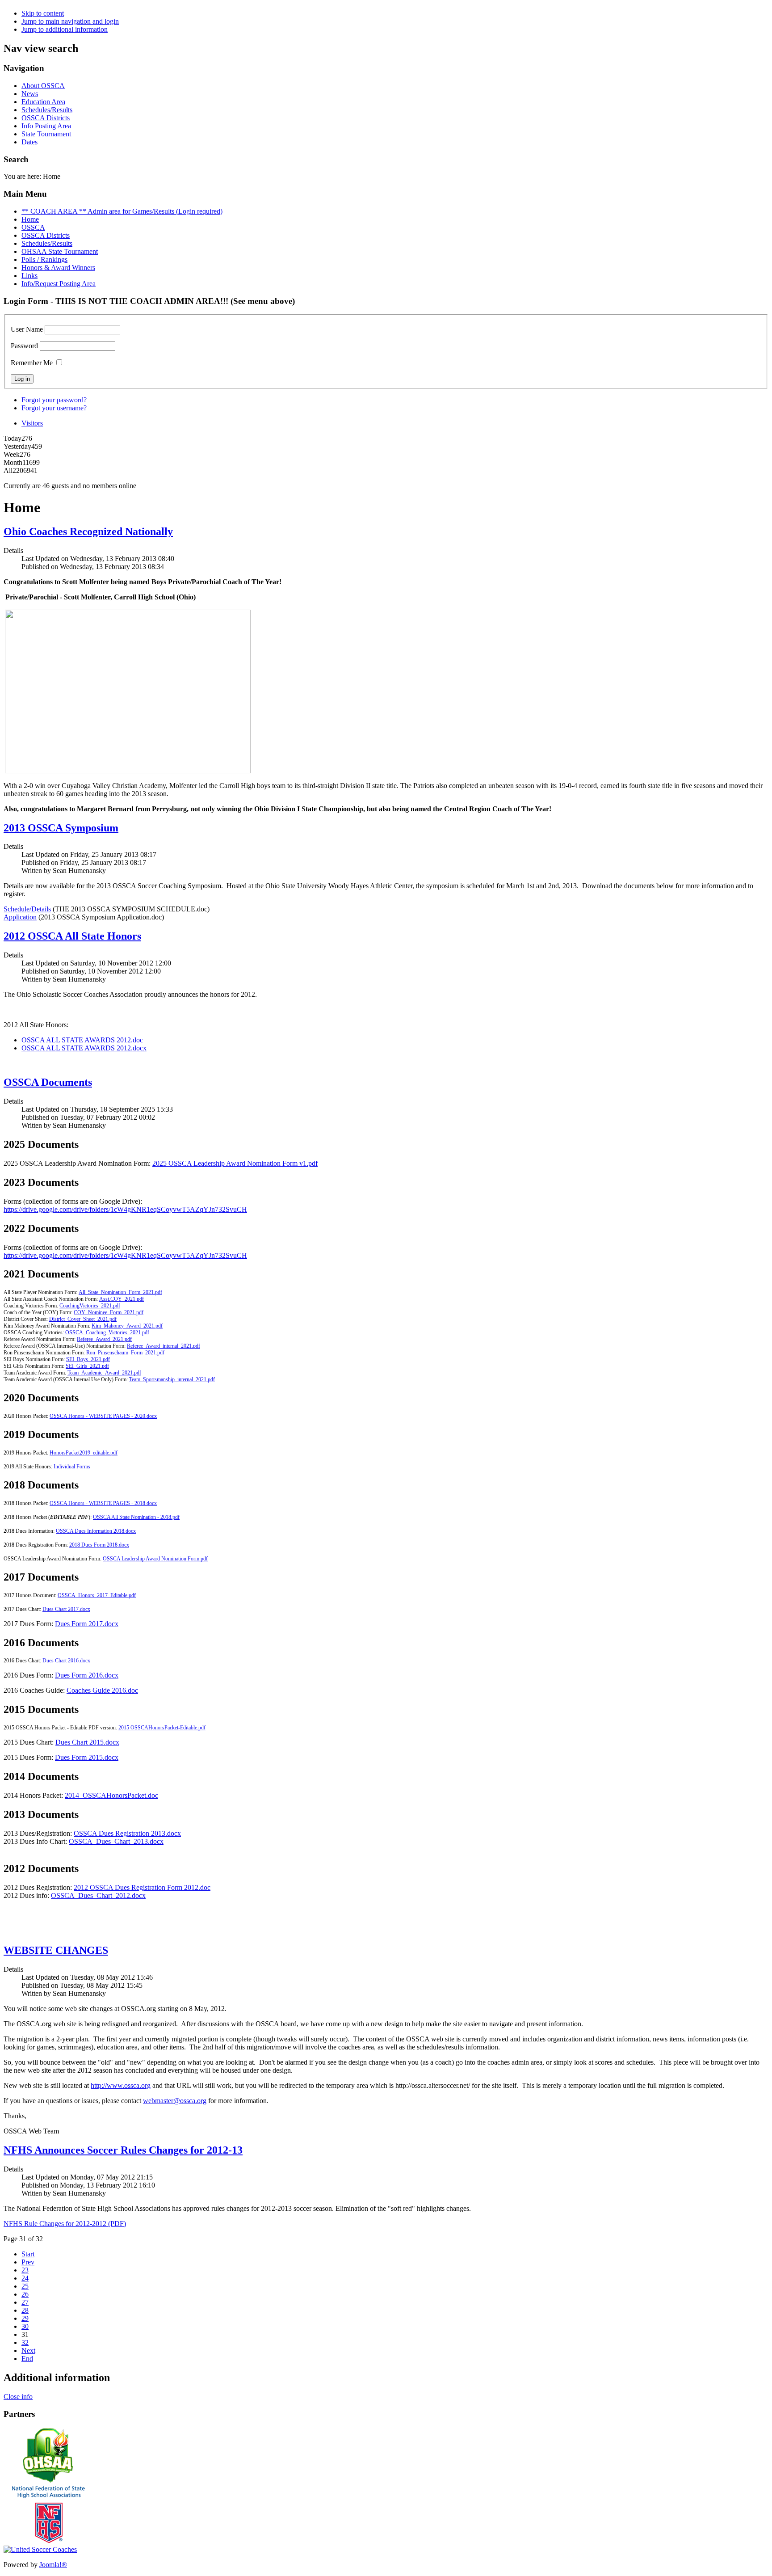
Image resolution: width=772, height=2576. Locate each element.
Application (20, 917)
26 (25, 2294)
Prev (28, 2262)
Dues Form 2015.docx (87, 1757)
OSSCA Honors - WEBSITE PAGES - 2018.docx (103, 1503)
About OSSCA (43, 86)
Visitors (32, 423)
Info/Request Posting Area (59, 284)
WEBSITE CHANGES (56, 1950)
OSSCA (33, 227)
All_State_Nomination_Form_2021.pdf (120, 1292)
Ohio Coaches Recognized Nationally (88, 531)
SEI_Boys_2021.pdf (88, 1359)
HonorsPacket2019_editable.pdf (84, 1453)
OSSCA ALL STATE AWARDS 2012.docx (84, 1048)
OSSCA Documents (48, 1082)
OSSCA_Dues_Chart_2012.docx (98, 1895)
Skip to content (43, 13)
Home (30, 219)
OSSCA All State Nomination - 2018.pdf (136, 1517)
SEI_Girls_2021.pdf (87, 1366)
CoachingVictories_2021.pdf (90, 1306)
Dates (29, 142)
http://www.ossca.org (121, 2085)
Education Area (43, 102)
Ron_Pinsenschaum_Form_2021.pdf (125, 1353)
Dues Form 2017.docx (87, 1624)
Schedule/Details (27, 909)
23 (25, 2270)
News (30, 94)
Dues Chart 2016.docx (66, 1661)
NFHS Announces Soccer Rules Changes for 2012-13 (123, 2150)
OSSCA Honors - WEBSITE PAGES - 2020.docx (103, 1416)
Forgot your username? (54, 408)
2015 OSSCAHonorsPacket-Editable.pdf (162, 1728)
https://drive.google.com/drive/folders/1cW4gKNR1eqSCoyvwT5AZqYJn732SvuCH (125, 1209)
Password (24, 346)
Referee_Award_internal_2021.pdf (164, 1346)
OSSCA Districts (46, 118)
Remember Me (32, 363)
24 (25, 2278)
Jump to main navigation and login (70, 21)
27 (25, 2302)
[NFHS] (48, 2543)
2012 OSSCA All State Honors (72, 936)
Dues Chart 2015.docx (87, 1742)
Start (28, 2254)
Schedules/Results (47, 110)
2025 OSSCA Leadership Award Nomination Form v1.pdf (235, 1163)
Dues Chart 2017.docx (66, 1609)
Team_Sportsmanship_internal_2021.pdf (172, 1379)
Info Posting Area (46, 126)
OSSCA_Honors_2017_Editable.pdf (97, 1595)
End (27, 2359)
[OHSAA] (48, 2481)
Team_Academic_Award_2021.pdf (104, 1373)
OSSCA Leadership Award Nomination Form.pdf (155, 1559)
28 (25, 2310)
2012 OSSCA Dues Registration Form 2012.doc (142, 1887)
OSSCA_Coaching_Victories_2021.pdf (107, 1332)
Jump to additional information (65, 29)
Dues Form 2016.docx (87, 1675)
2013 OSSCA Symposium (61, 828)
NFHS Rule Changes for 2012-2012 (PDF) (65, 2224)
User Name (27, 329)
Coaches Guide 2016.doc (102, 1690)
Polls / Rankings (44, 259)
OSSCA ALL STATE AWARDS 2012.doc (82, 1040)
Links (29, 276)
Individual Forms (72, 1467)
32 (25, 2342)
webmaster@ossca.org (175, 2101)
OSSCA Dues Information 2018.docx (96, 1531)
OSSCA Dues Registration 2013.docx (127, 1833)
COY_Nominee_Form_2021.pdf (109, 1312)
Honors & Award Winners (58, 268)
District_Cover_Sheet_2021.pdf (83, 1319)
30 (25, 2326)
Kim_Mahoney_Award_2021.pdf (127, 1326)
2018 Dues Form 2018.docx (99, 1545)
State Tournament (46, 134)
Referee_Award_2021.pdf (104, 1339)
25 (25, 2286)
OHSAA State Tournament (60, 251)
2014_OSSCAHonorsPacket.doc (111, 1795)
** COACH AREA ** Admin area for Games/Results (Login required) (122, 211)
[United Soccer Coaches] (40, 2549)
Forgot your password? (54, 400)
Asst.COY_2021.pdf (122, 1299)
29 (25, 2318)
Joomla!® (53, 2565)
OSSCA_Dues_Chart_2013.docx (116, 1841)
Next (28, 2350)
